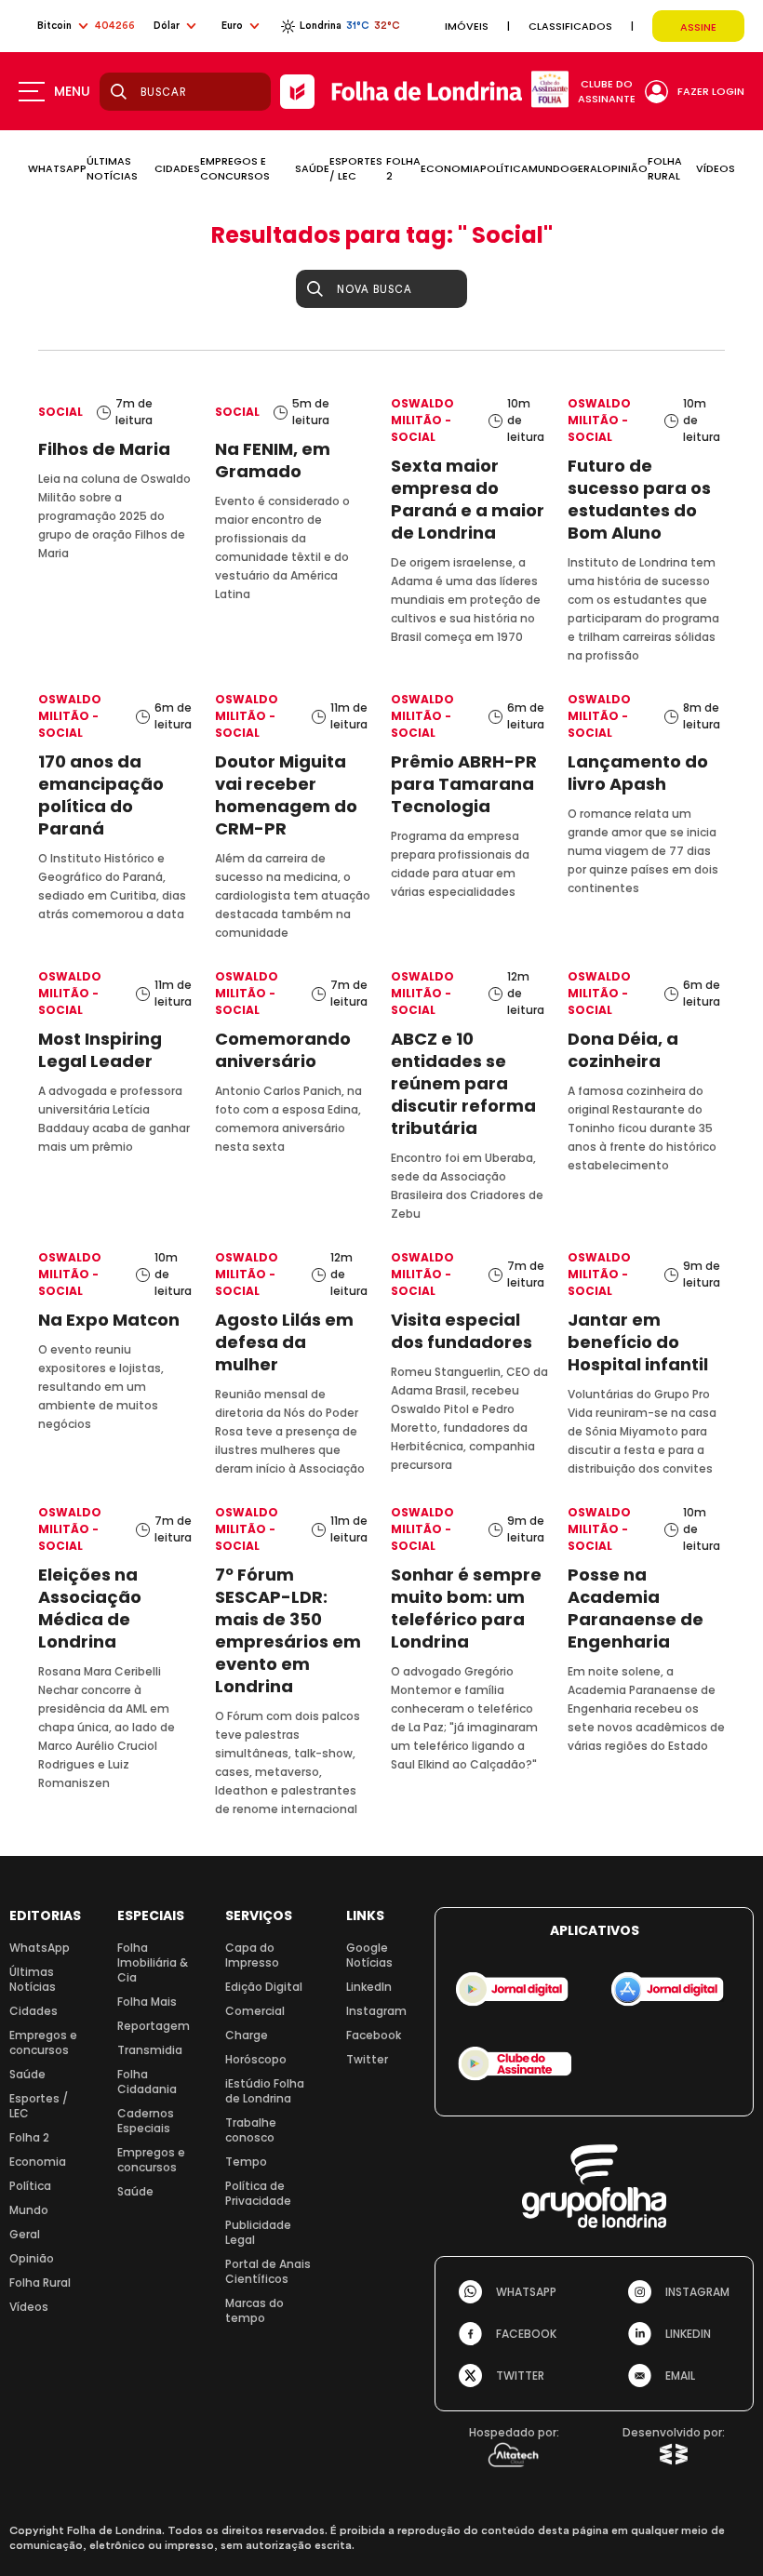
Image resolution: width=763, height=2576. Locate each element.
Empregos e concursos (43, 2042)
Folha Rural (40, 2282)
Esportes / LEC (39, 2106)
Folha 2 (29, 2137)
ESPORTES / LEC (356, 168)
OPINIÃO (625, 168)
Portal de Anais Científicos (268, 2271)
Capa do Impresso (252, 1955)
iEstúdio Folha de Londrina (265, 2091)
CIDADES (177, 168)
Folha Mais (147, 2002)
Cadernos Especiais (146, 2121)
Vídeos (29, 2307)
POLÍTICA (504, 168)
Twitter (367, 2059)
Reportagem (154, 2026)
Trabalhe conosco (251, 2130)
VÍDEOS (716, 168)
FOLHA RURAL (665, 168)
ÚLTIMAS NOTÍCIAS (112, 168)
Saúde (27, 2074)
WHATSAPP (57, 168)
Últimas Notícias (33, 1979)
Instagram (376, 2011)
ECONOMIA (450, 168)
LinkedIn (369, 1987)
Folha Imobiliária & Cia (153, 1962)
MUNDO (549, 168)
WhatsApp (40, 1948)
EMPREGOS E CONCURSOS (235, 168)
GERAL (586, 168)
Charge (247, 2035)
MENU (72, 91)
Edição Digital (264, 1987)
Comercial (255, 2011)
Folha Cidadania (147, 2082)
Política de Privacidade (258, 2193)
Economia (38, 2162)
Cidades (33, 2011)
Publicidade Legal (258, 2232)
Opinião (32, 2258)
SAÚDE (312, 168)
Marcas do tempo (254, 2310)
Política (30, 2186)
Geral (25, 2234)
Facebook (374, 2035)
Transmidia (150, 2050)
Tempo (246, 2162)
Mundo (29, 2210)
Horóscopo (256, 2059)
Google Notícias (369, 1955)
